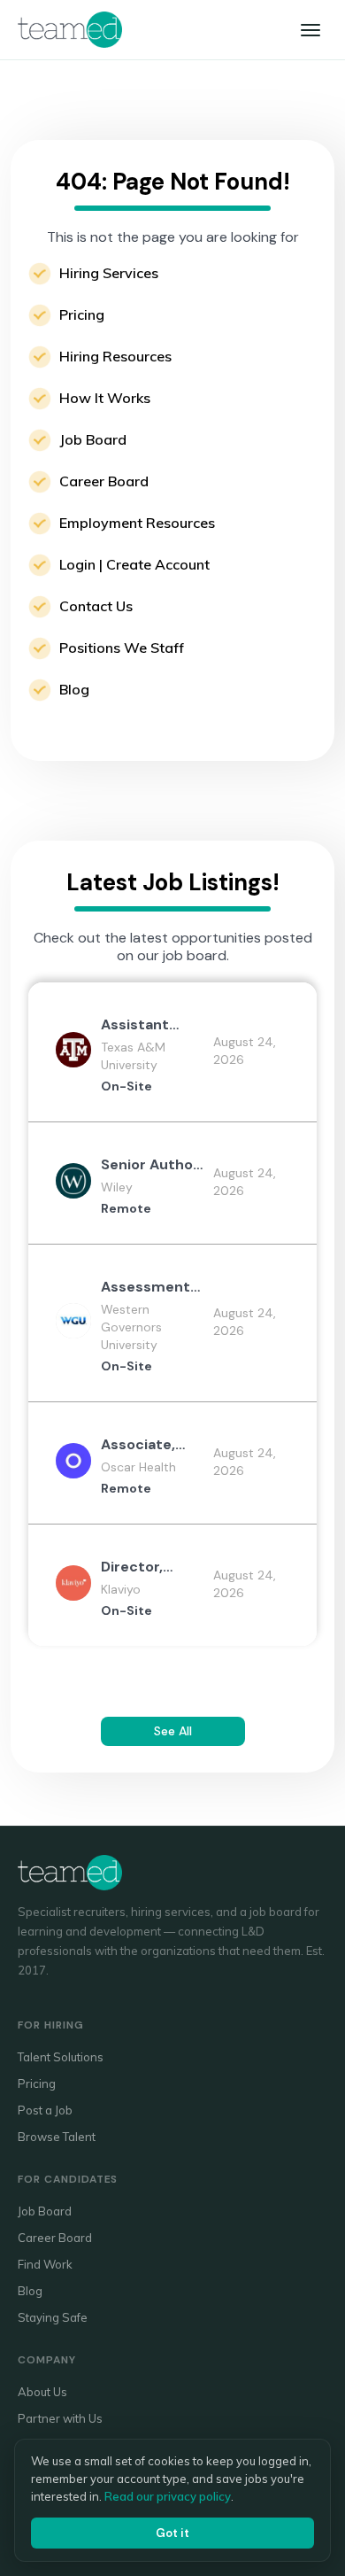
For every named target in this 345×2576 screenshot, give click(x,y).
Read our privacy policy (168, 2496)
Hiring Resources (115, 356)
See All (173, 1731)
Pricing (82, 314)
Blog (74, 689)
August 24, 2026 (245, 1051)
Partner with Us (60, 2418)
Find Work (45, 2264)
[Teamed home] (70, 29)
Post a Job (45, 2110)
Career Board (104, 481)
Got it (172, 2533)
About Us (42, 2392)
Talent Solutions (61, 2057)
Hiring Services (109, 273)
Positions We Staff (122, 648)
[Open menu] (310, 30)
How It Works (105, 398)
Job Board (93, 439)
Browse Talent (57, 2137)
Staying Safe (53, 2317)
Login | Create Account (134, 564)
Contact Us (96, 606)
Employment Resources (137, 523)
